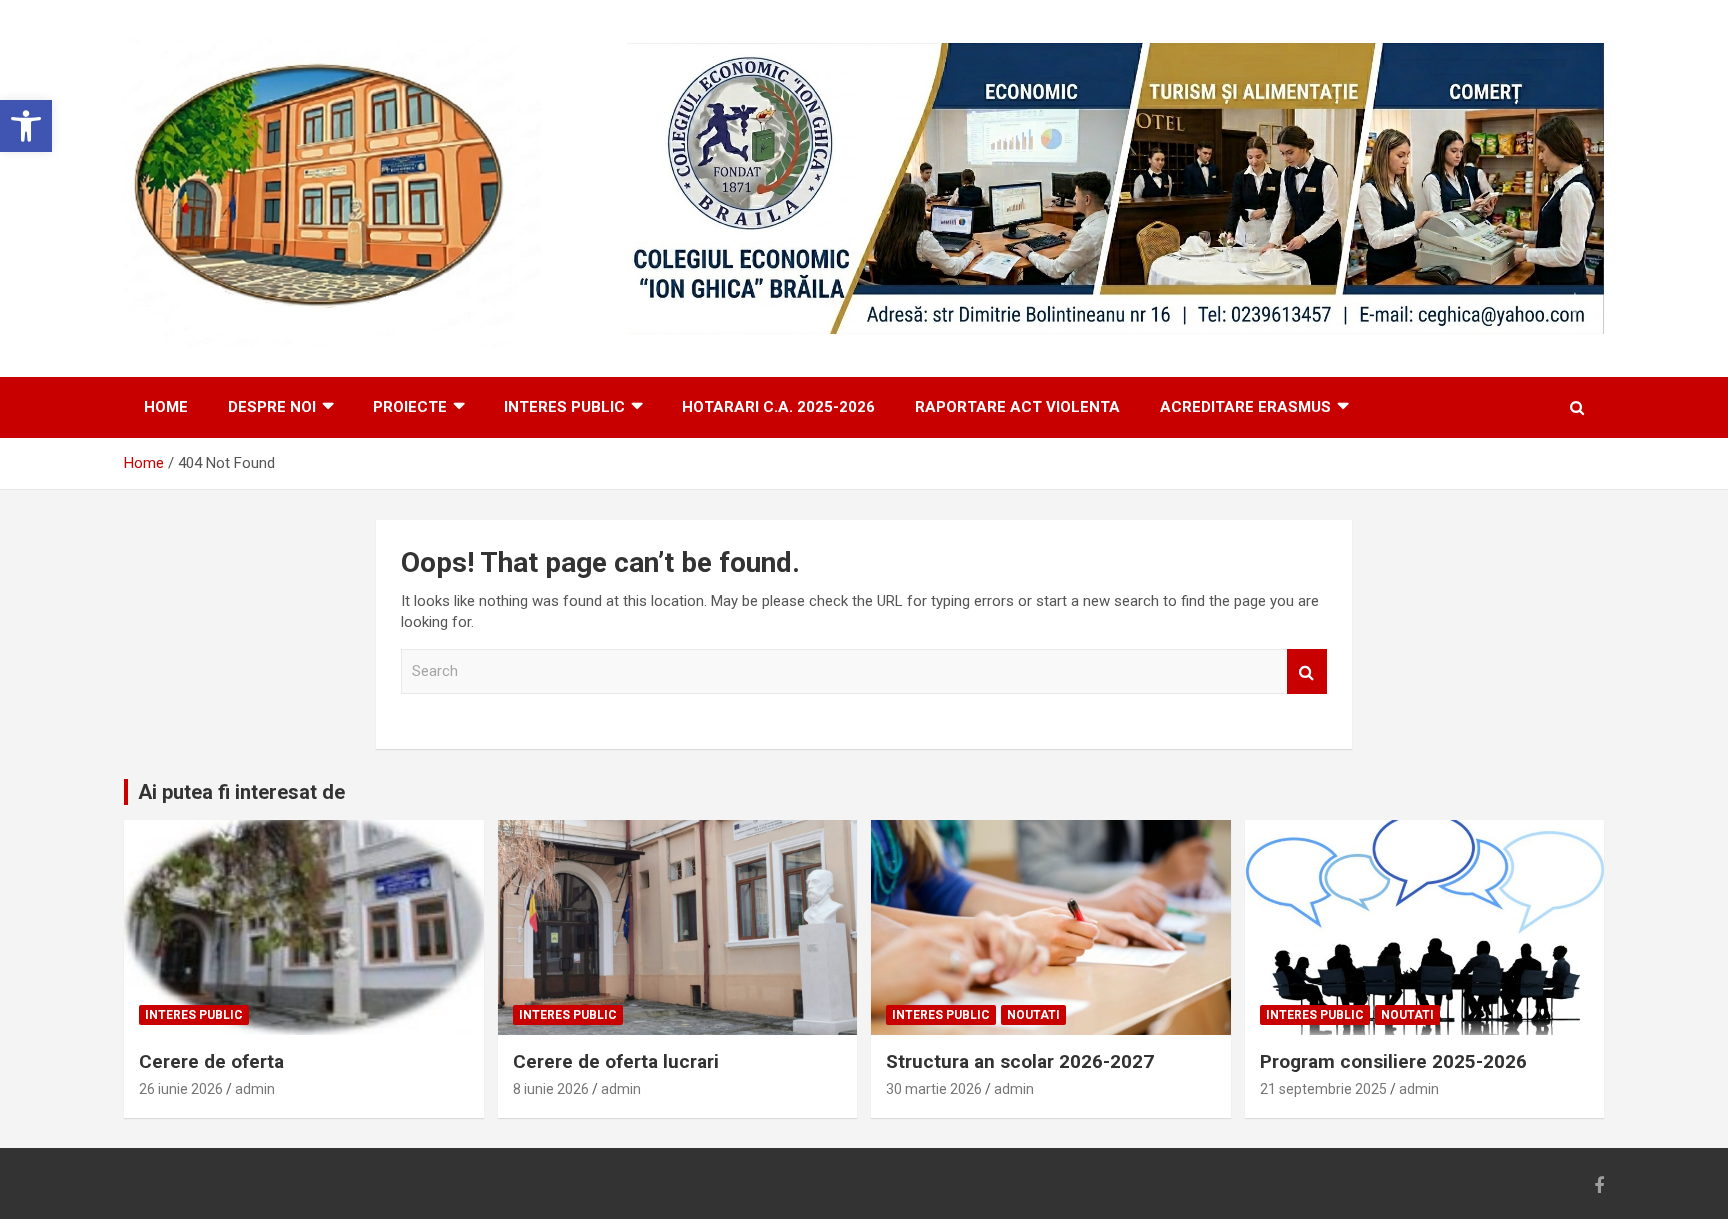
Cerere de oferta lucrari (616, 1061)
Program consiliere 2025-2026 (1393, 1061)
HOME (166, 407)
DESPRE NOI (272, 407)
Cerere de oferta (211, 1061)
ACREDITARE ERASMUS (1245, 407)
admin (255, 1089)
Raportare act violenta (1017, 407)
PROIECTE (410, 407)
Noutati (1033, 1015)
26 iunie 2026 (181, 1089)
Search (1307, 671)
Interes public (564, 407)
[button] (26, 126)
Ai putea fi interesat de (241, 792)
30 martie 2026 (934, 1089)
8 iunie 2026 (551, 1089)
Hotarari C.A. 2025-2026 (778, 407)
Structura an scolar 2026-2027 (1020, 1061)
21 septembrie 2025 (1323, 1089)
